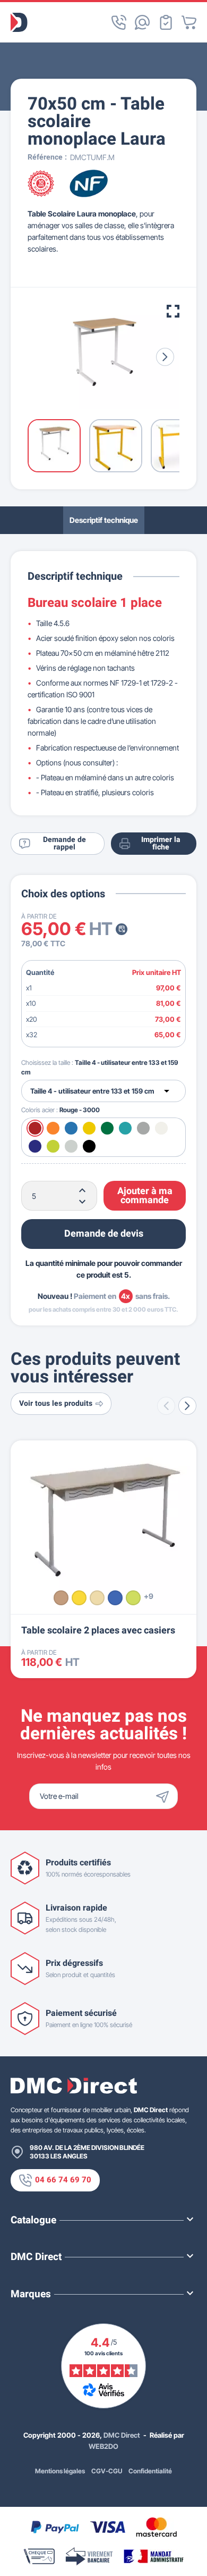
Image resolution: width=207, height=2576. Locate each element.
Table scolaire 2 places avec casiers (98, 1631)
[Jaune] (79, 1598)
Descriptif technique (104, 520)
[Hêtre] (61, 1598)
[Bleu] (115, 1598)
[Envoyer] (165, 1796)
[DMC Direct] (19, 22)
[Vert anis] (133, 1598)
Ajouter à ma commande (145, 1196)
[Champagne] (97, 1598)
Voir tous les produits (56, 1403)
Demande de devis (104, 1234)
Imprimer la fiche (161, 843)
